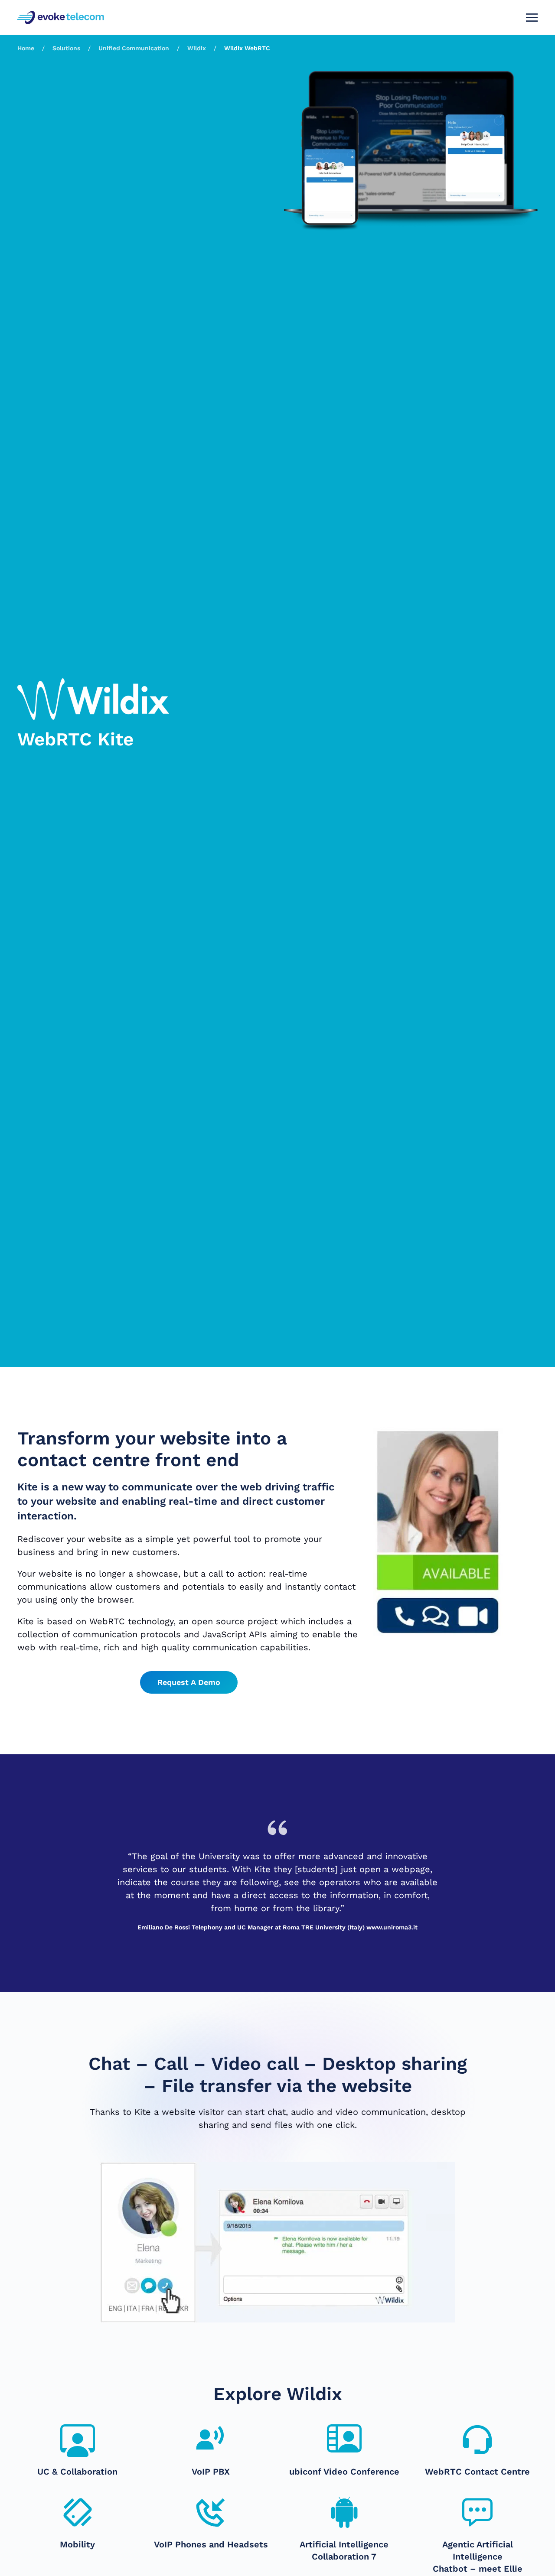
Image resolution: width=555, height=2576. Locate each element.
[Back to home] (62, 17)
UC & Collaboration (77, 2472)
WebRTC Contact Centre (477, 2472)
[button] (532, 17)
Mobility (77, 2544)
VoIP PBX (211, 2472)
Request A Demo (189, 1682)
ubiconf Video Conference (344, 2472)
